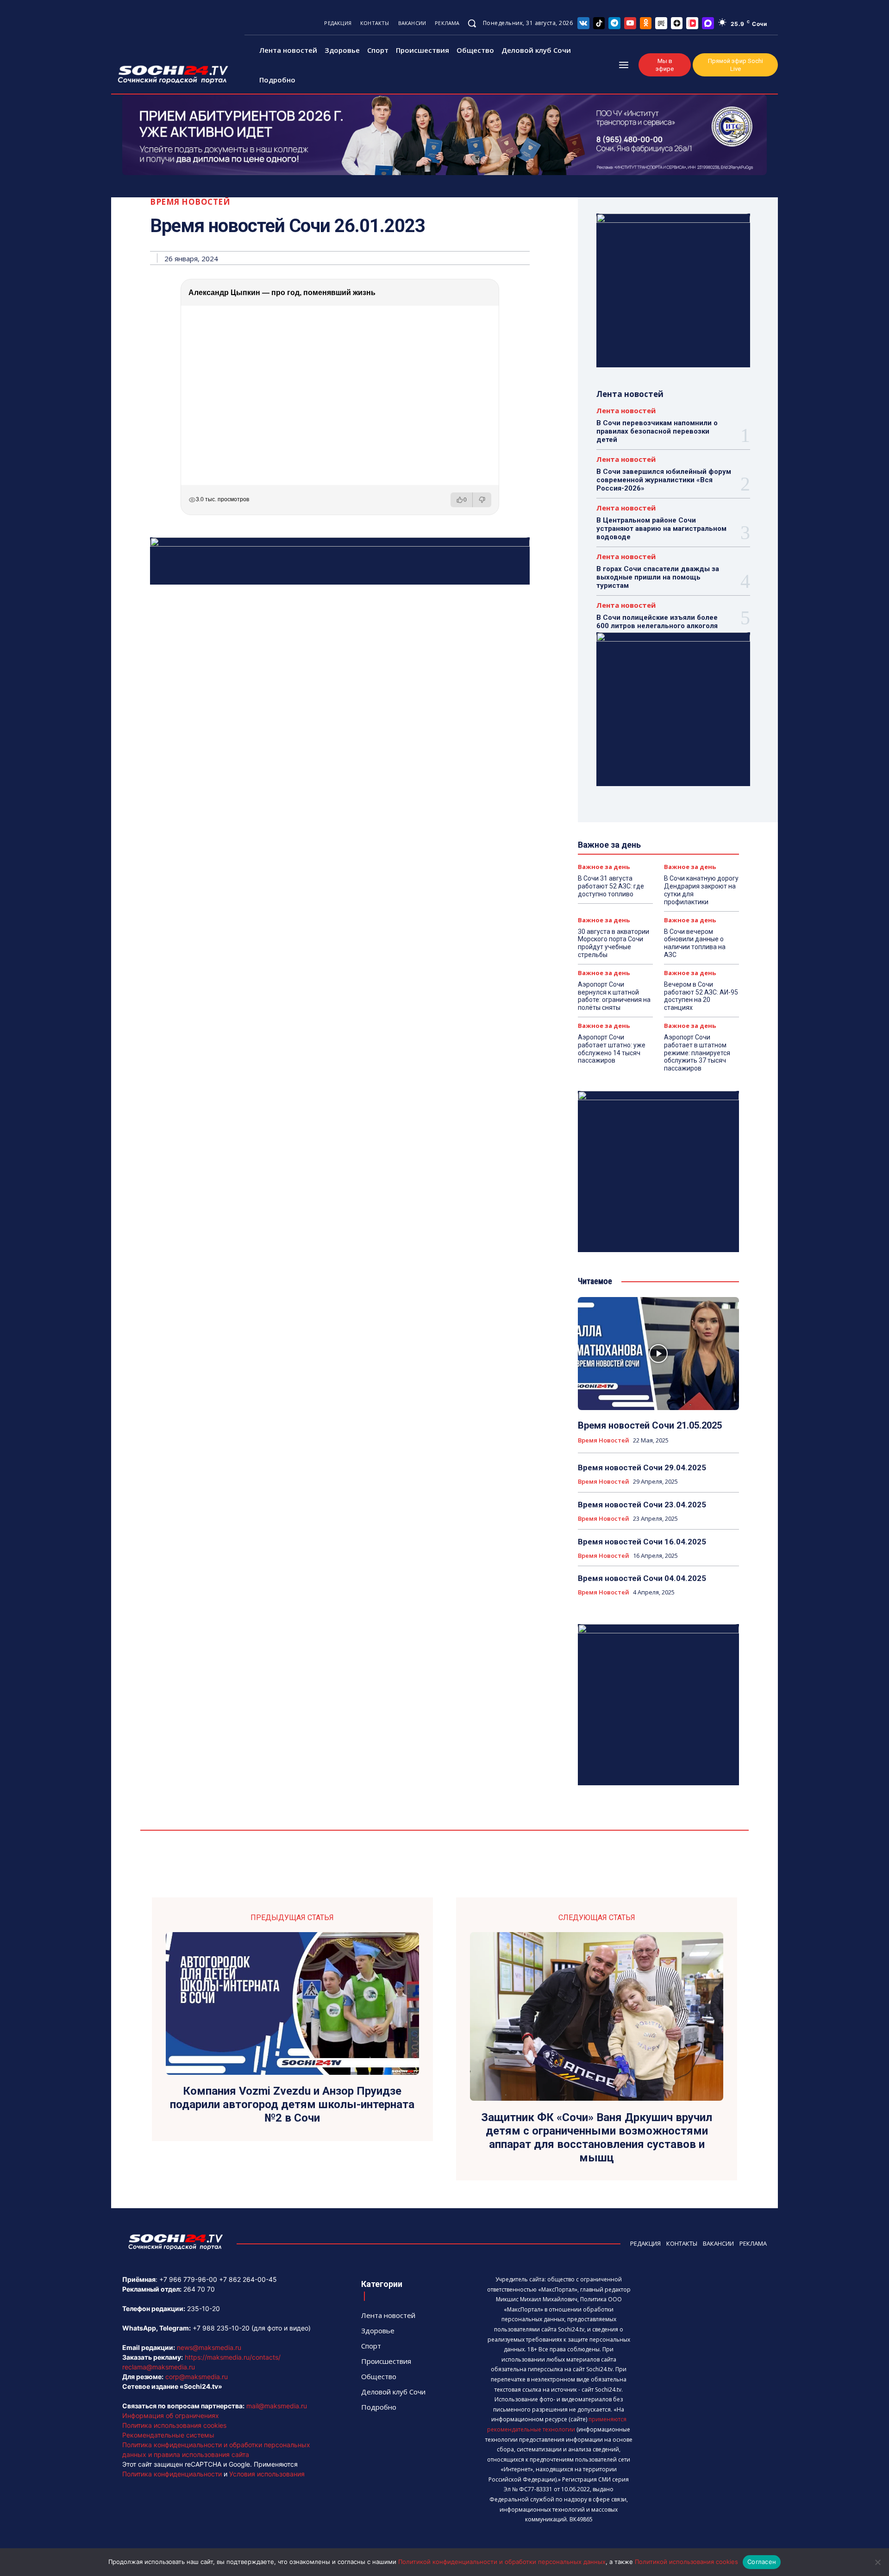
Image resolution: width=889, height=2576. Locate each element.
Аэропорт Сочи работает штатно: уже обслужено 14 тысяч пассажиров (612, 1049)
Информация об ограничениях (171, 2415)
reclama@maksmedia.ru (159, 2367)
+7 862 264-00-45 (248, 2279)
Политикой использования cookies (686, 2562)
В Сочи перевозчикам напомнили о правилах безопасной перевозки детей (657, 431)
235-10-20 (203, 2308)
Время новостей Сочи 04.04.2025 (642, 1578)
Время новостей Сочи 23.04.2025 (642, 1505)
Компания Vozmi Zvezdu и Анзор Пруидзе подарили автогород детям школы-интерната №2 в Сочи (292, 2104)
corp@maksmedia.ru (197, 2377)
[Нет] (877, 2562)
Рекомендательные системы (168, 2435)
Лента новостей (626, 411)
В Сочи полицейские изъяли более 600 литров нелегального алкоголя (657, 622)
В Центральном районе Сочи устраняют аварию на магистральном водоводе (661, 529)
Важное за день (604, 867)
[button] (472, 23)
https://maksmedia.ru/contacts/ (233, 2357)
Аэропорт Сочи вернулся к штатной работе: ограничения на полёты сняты (614, 996)
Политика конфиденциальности (172, 2474)
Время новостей (190, 202)
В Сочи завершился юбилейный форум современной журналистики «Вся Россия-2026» (664, 480)
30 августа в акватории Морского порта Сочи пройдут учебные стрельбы (614, 943)
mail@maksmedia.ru (277, 2406)
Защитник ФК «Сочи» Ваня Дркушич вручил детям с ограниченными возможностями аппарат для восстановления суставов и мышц (597, 2137)
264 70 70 (199, 2289)
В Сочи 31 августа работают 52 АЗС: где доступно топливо (611, 886)
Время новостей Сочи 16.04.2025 (642, 1542)
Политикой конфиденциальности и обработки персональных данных (502, 2562)
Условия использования (267, 2474)
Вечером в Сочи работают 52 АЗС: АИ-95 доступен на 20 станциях (701, 996)
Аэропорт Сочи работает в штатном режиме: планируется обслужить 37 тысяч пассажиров (697, 1053)
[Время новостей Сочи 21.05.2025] (658, 1354)
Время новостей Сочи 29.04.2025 (642, 1468)
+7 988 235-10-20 (221, 2328)
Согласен (762, 2562)
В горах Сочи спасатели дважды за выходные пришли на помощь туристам (658, 577)
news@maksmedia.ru (209, 2347)
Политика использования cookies (174, 2425)
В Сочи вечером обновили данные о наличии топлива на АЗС (695, 943)
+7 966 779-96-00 (188, 2279)
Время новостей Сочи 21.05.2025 (650, 1425)
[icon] (583, 23)
